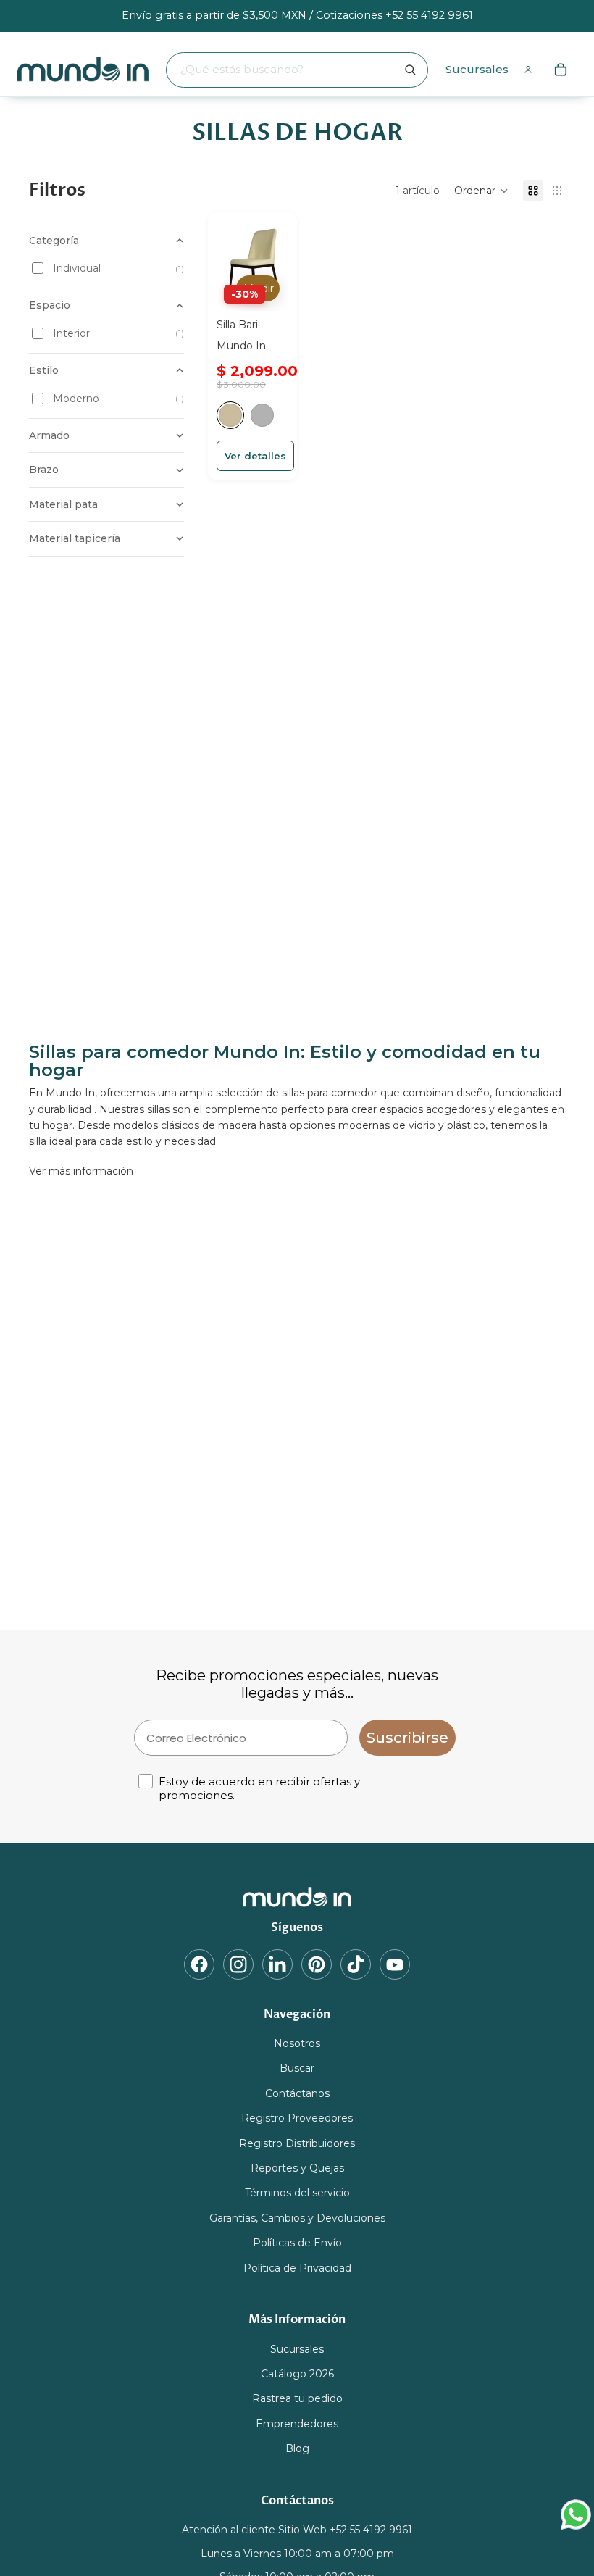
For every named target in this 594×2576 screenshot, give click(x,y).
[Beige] (230, 415)
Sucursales (477, 69)
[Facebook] (199, 1964)
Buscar (297, 2069)
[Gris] (262, 415)
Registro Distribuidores (297, 2143)
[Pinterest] (317, 1964)
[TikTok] (356, 1964)
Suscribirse (407, 1738)
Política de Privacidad (297, 2268)
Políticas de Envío (297, 2243)
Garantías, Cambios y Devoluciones (297, 2218)
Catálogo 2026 (297, 2374)
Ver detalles (255, 456)
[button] (481, 191)
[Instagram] (238, 1964)
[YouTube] (395, 1964)
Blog (297, 2449)
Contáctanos (297, 2093)
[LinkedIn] (277, 1964)
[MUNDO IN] (297, 1897)
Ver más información (81, 1171)
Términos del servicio (297, 2193)
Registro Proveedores (297, 2119)
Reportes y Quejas (297, 2168)
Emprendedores (297, 2424)
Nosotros (297, 2044)
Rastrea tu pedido (297, 2399)
